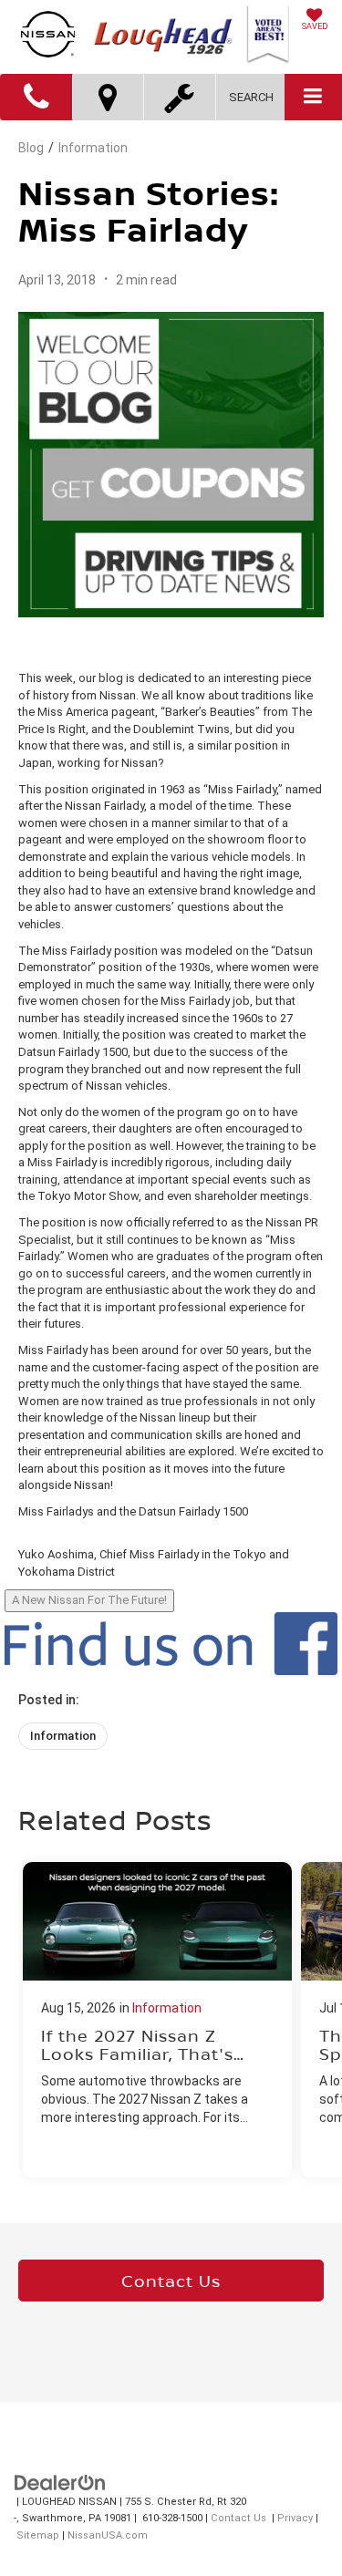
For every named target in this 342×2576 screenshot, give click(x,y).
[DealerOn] (60, 2482)
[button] (36, 97)
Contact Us (171, 2281)
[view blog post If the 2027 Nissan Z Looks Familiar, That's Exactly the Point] (157, 2020)
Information (93, 148)
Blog (31, 148)
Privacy (295, 2518)
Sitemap (38, 2535)
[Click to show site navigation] (313, 97)
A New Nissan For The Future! (89, 1600)
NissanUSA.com (108, 2535)
